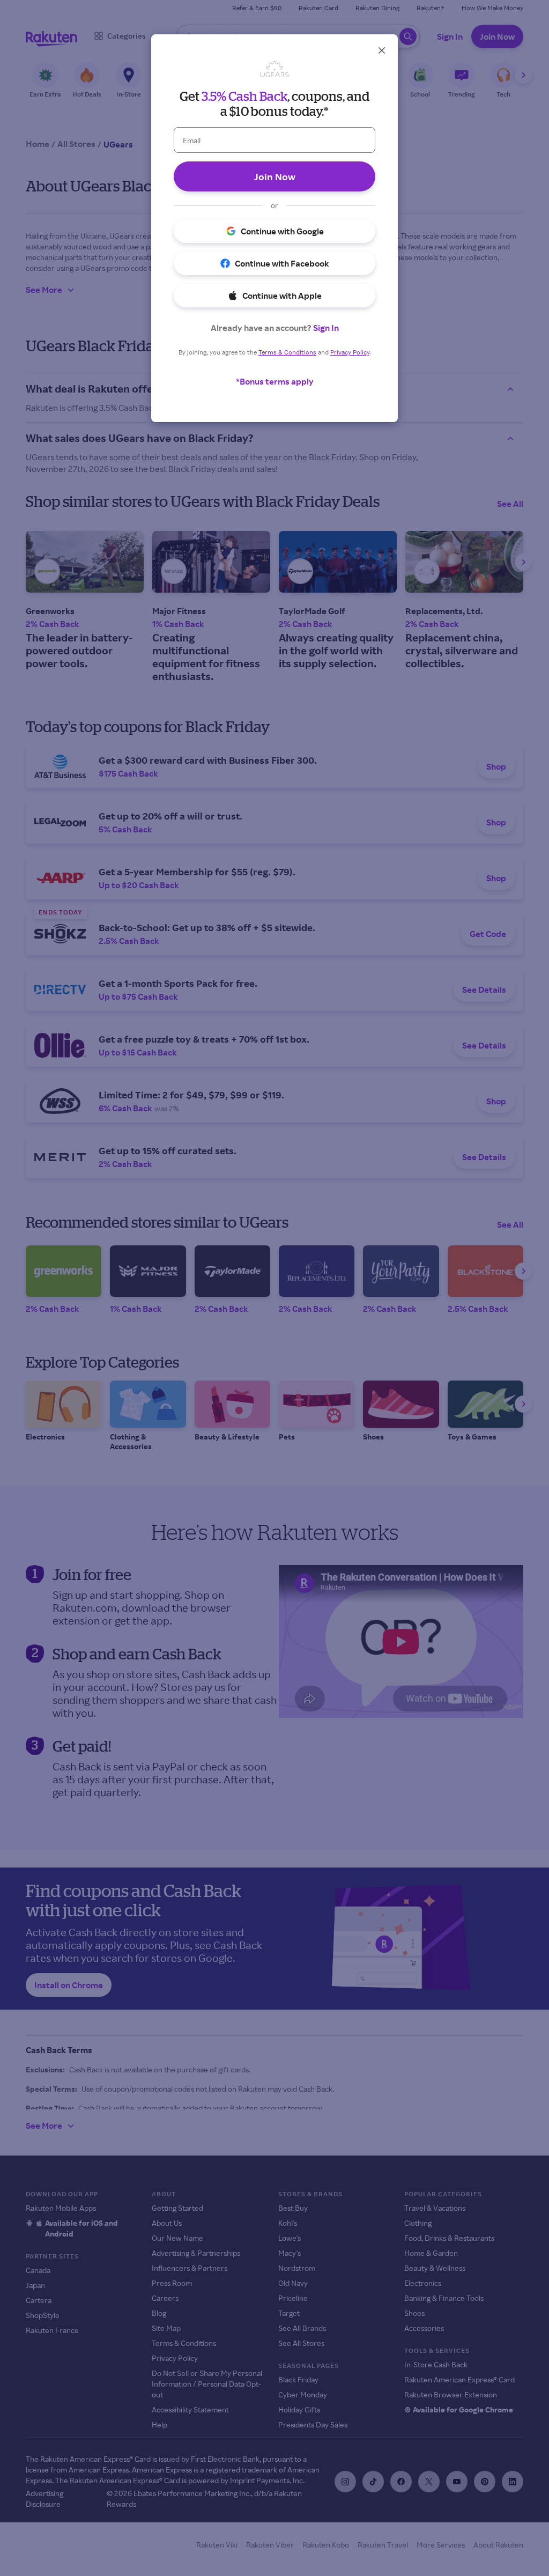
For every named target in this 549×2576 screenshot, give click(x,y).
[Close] (382, 50)
